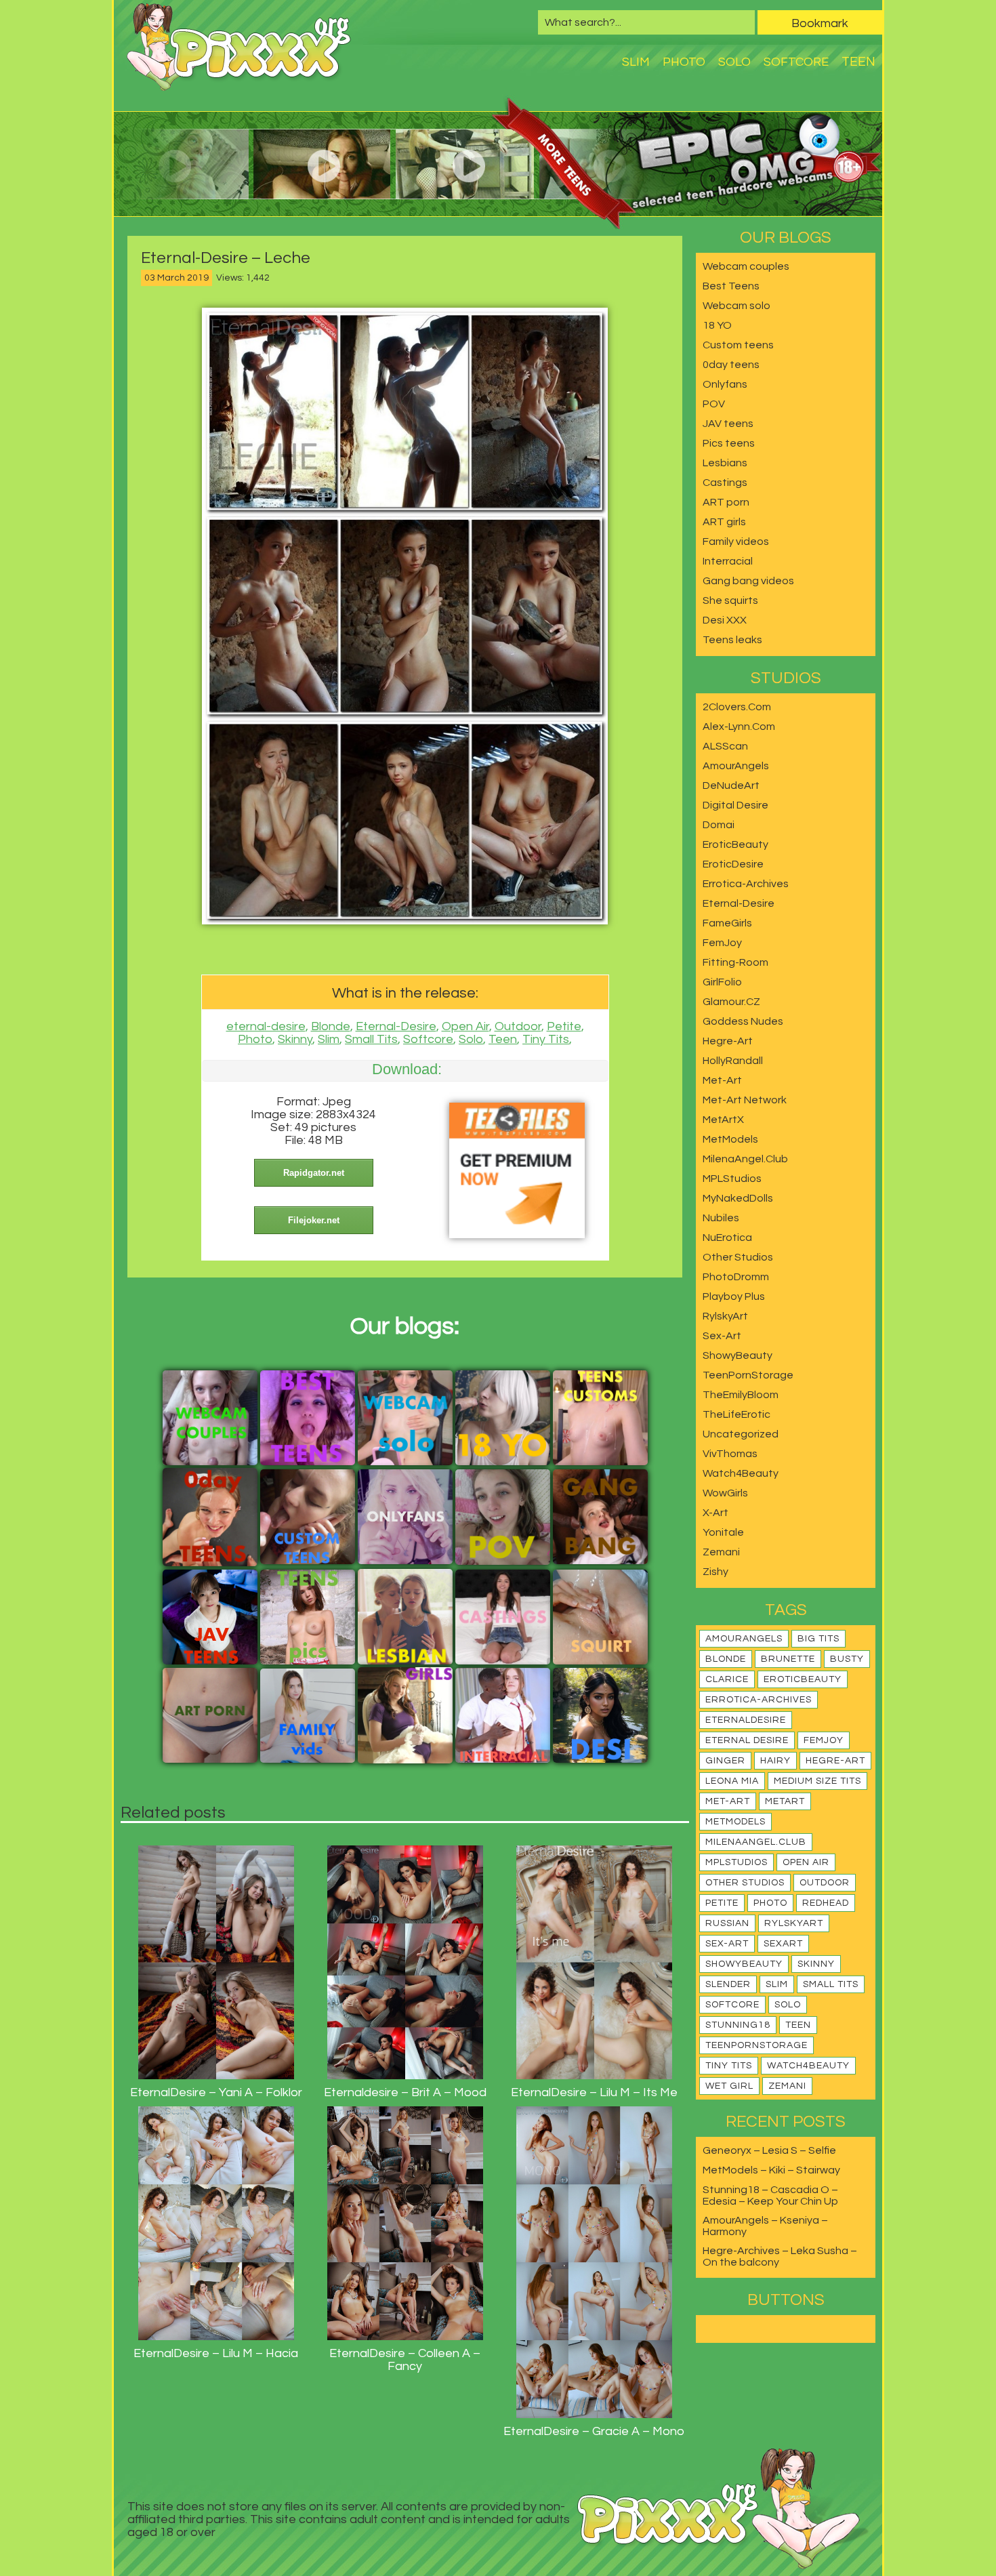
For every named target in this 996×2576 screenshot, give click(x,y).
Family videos (736, 541)
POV (714, 404)
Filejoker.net (314, 1220)
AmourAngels (736, 766)
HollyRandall (733, 1061)
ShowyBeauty (738, 1355)
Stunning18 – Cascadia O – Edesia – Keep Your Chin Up (770, 2195)
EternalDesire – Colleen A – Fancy (405, 2360)
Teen (858, 62)
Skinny (295, 1039)
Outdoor (518, 1026)
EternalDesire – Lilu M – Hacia (216, 2353)
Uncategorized (741, 1434)
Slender (728, 1984)
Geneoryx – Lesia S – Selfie (769, 2150)
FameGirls (727, 923)
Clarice (727, 1679)
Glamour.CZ (731, 1002)
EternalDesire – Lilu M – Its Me (594, 2092)
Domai (719, 825)
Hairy (775, 1761)
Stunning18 (738, 2025)
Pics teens (729, 443)
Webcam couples (746, 266)
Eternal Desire (747, 1740)
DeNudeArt (731, 785)
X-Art (715, 1513)
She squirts (730, 600)
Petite (564, 1026)
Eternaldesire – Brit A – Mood (405, 2092)
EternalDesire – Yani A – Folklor (216, 2092)
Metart (785, 1801)
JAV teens (728, 424)
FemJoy (722, 943)
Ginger (725, 1761)
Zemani (721, 1552)
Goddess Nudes (743, 1021)
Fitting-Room (735, 962)
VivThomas (730, 1454)
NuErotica (727, 1238)
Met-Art (722, 1080)
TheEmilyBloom (741, 1395)
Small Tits (371, 1039)
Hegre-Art (728, 1041)
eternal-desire (266, 1026)
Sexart (783, 1944)
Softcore (796, 62)
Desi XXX (725, 620)
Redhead (826, 1903)
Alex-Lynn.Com (739, 727)
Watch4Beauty (741, 1473)
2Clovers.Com (737, 707)
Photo (684, 62)
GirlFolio (722, 982)
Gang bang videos (748, 581)
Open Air (465, 1026)
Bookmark (820, 23)
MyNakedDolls (738, 1198)
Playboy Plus (734, 1296)
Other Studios (738, 1257)
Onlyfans (725, 384)
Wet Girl (729, 2086)
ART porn (726, 502)
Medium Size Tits (817, 1781)
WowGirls (725, 1493)
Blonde (331, 1026)
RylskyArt (725, 1316)
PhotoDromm (736, 1277)
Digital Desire (735, 805)
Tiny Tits (546, 1039)
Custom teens (738, 345)
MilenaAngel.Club (745, 1159)
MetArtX (723, 1120)
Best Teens (731, 286)
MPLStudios (732, 1179)
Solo (734, 62)
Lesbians (725, 463)
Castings (725, 483)
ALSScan (725, 746)
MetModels (730, 1139)
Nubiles (721, 1218)
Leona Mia (732, 1781)
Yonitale (723, 1532)
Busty (847, 1659)
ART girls (724, 522)
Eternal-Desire (396, 1026)
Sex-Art (722, 1336)
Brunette (788, 1659)
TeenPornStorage (748, 1375)
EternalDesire (746, 1720)
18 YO (717, 325)
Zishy (715, 1572)
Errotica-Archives (746, 884)
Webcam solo (736, 306)
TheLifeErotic (736, 1414)
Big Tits (818, 1639)
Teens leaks (732, 640)
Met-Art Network (745, 1100)
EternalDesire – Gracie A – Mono (594, 2431)
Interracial (728, 561)
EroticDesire (733, 864)
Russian (727, 1923)
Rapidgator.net (314, 1173)
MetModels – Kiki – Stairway (771, 2170)
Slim (636, 62)
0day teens (731, 365)
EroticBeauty (735, 844)
